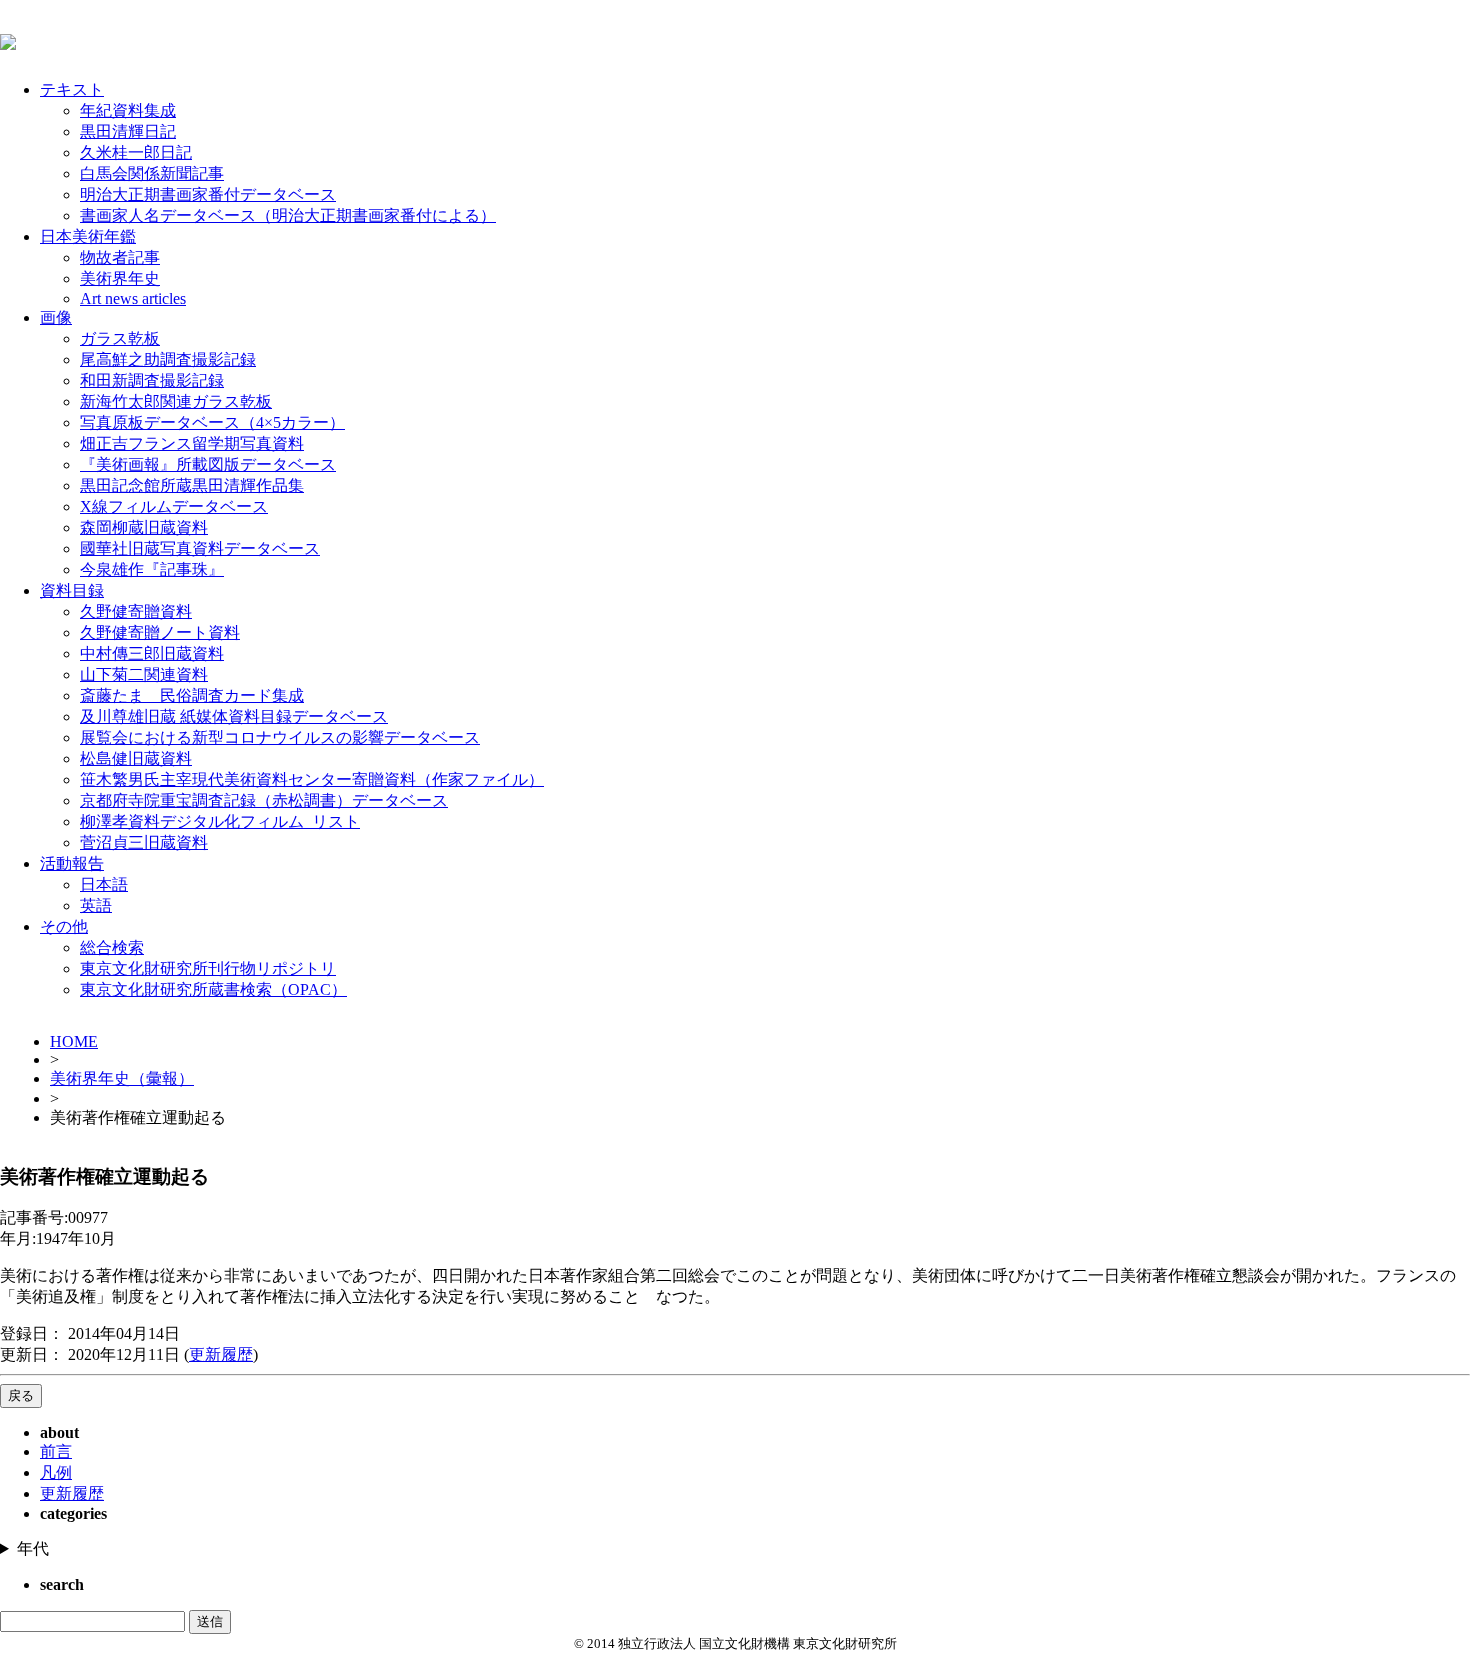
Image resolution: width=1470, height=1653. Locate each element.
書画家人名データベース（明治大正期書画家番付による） (288, 215)
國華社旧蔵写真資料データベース (200, 548)
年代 (33, 1548)
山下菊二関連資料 (144, 674)
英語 (96, 905)
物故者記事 (120, 257)
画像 (56, 317)
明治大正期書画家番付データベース (208, 194)
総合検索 (112, 947)
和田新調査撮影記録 (152, 380)
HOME (74, 1041)
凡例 (56, 1472)
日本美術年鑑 (88, 236)
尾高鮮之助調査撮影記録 (168, 359)
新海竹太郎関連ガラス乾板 (176, 401)
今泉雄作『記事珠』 (152, 569)
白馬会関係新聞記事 (152, 173)
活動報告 (72, 863)
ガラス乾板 (120, 338)
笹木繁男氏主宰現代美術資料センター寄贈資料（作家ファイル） (312, 779)
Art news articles (133, 298)
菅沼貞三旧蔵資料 (144, 842)
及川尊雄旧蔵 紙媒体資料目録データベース (234, 716)
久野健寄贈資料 (136, 611)
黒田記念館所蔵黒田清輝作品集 (192, 485)
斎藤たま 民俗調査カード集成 (192, 695)
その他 (64, 926)
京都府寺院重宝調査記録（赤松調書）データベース (264, 800)
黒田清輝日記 (128, 131)
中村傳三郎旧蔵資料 (152, 653)
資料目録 (72, 590)
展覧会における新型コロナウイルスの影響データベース (280, 737)
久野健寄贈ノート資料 (160, 632)
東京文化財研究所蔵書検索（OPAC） (213, 989)
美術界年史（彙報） (122, 1078)
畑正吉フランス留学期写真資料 (192, 443)
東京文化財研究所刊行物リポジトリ (208, 968)
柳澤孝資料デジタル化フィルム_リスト (220, 821)
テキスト (72, 89)
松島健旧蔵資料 (136, 758)
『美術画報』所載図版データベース (208, 464)
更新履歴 (221, 1354)
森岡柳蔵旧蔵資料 (144, 527)
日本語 (104, 884)
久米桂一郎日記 (136, 152)
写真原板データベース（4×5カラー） (212, 422)
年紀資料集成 (128, 110)
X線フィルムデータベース (174, 506)
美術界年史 (120, 278)
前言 (56, 1451)
